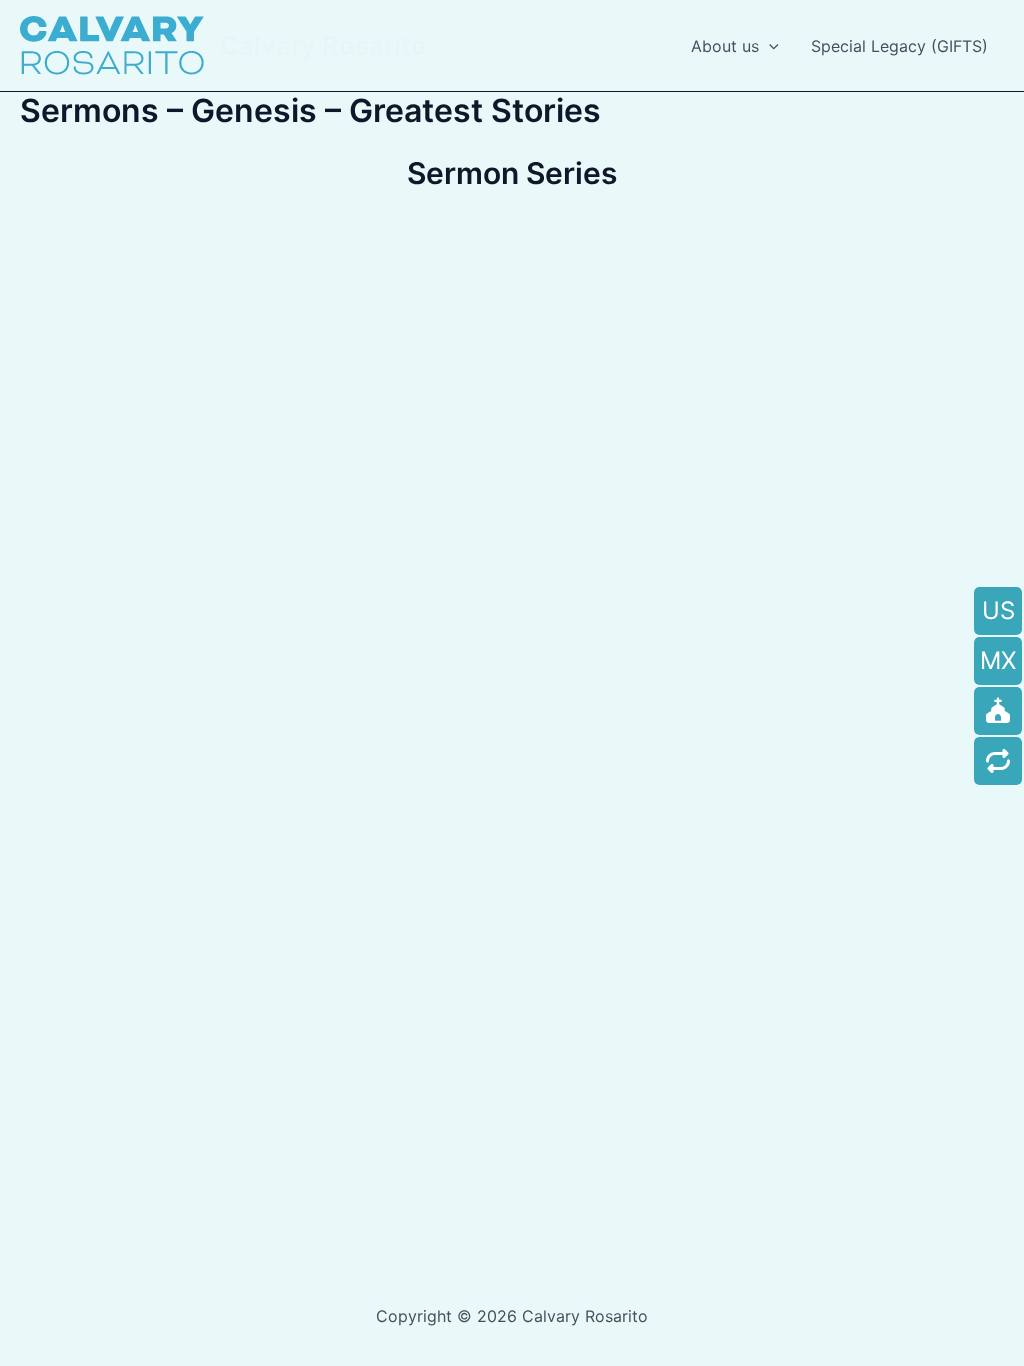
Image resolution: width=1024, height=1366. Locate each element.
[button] (769, 46)
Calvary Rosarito (323, 45)
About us (725, 46)
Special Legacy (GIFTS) (899, 46)
